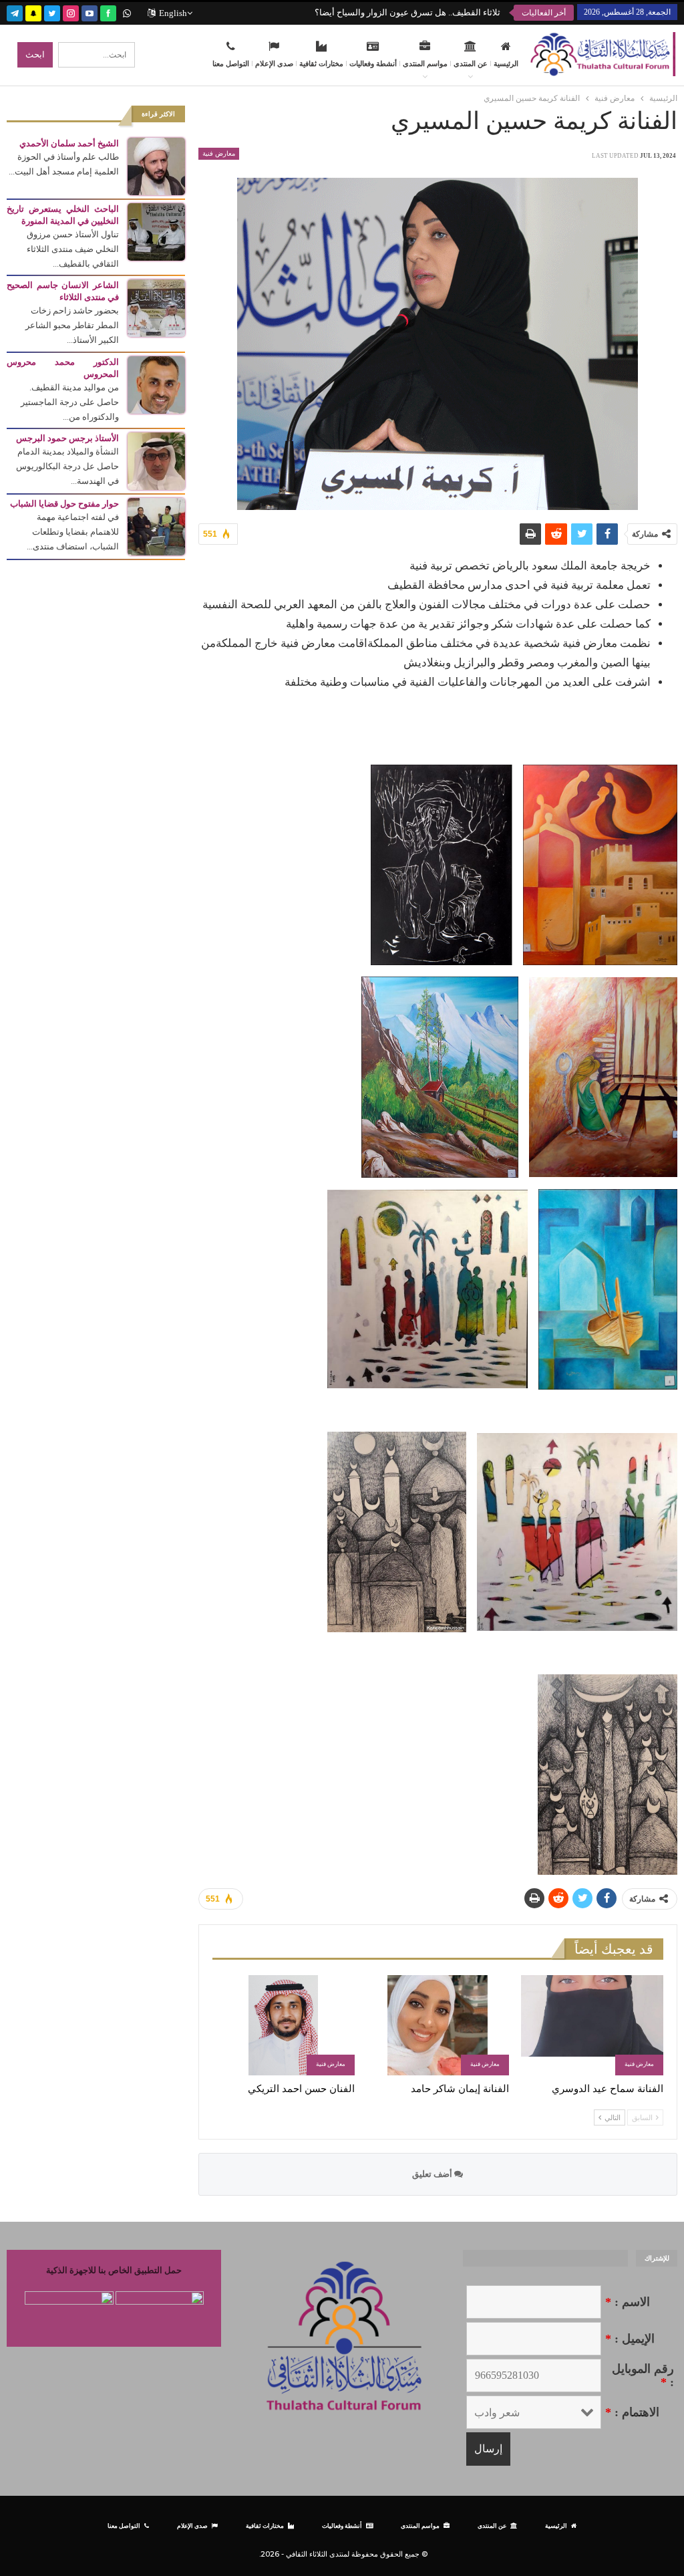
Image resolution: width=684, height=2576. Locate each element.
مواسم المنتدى (425, 63)
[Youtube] (90, 12)
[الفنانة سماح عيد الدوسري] (592, 2025)
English (173, 13)
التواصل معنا (231, 63)
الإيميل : (630, 2339)
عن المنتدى (471, 63)
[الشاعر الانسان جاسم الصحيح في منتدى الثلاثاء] (156, 307)
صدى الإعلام (274, 63)
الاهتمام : (632, 2412)
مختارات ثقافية (321, 63)
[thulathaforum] (108, 12)
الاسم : (628, 2302)
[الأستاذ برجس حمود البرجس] (156, 460)
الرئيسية (506, 63)
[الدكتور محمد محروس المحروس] (156, 384)
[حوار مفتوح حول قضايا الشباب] (156, 526)
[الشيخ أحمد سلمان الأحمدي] (156, 165)
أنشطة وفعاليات (373, 63)
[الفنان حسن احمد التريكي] (284, 2025)
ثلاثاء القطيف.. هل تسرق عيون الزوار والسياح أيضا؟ (407, 12)
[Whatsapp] (127, 12)
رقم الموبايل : (643, 2375)
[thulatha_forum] (71, 12)
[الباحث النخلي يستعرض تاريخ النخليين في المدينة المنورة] (156, 231)
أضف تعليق (433, 2174)
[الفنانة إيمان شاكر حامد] (438, 2025)
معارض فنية (219, 153)
